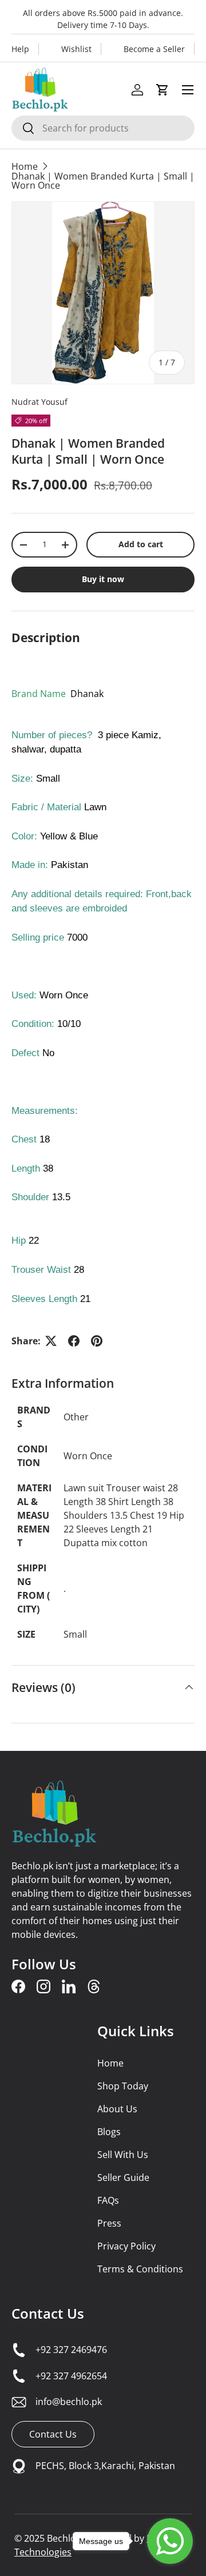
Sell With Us (123, 2155)
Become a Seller (154, 49)
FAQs (108, 2200)
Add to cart (141, 544)
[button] (163, 90)
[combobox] (103, 128)
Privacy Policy (126, 2246)
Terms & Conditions (140, 2269)
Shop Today (123, 2086)
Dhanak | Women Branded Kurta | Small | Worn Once (103, 181)
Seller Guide (123, 2177)
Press (109, 2223)
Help (20, 49)
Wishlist (76, 49)
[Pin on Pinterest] (97, 1341)
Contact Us (48, 2313)
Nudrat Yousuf (39, 402)
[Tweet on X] (51, 1341)
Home (25, 166)
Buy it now (103, 579)
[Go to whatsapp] (170, 2541)
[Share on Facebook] (74, 1341)
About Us (117, 2109)
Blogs (109, 2132)
